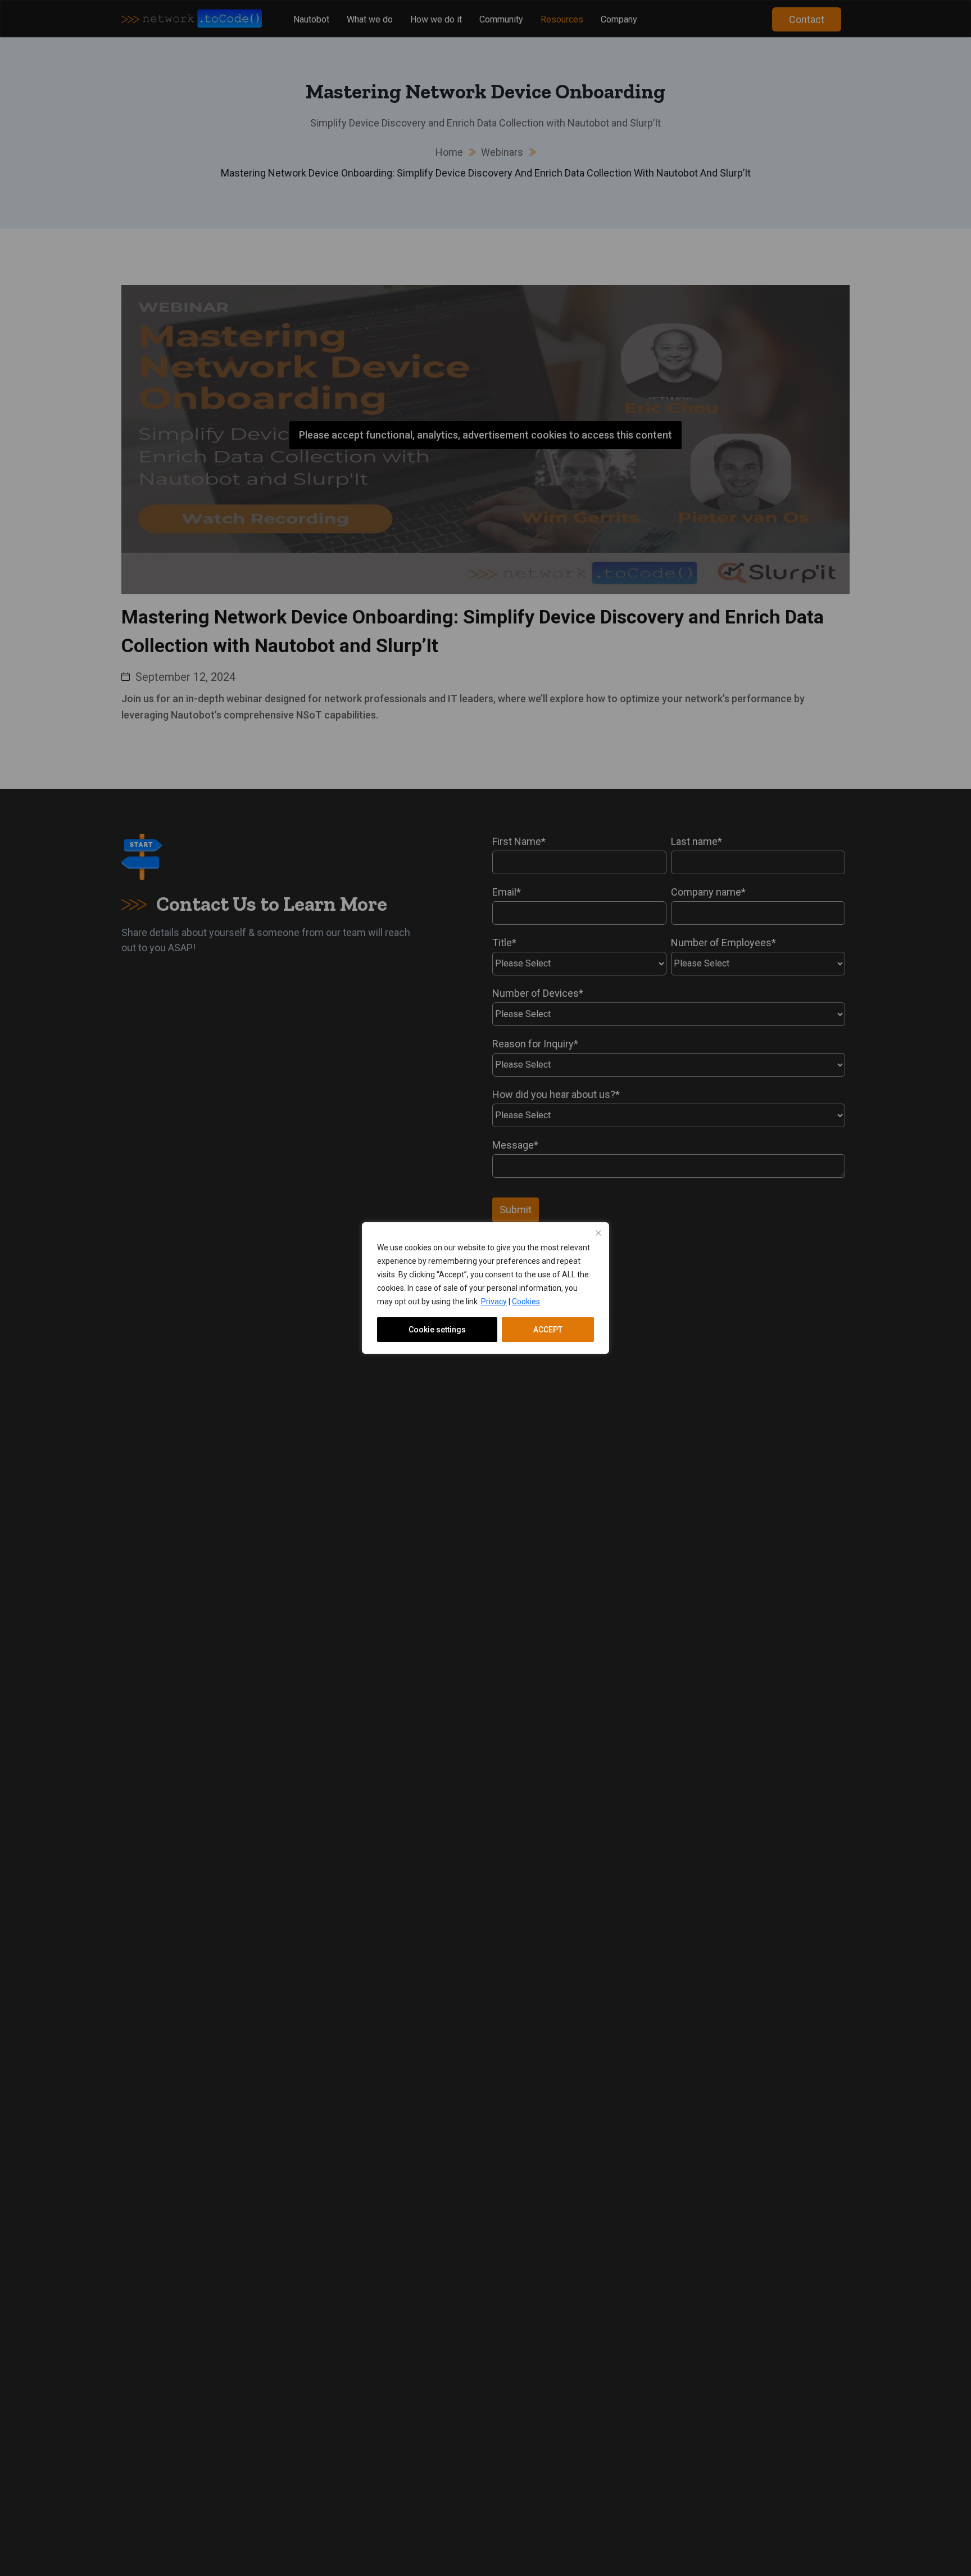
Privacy (494, 1301)
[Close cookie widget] (598, 1233)
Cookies (526, 1301)
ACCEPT (548, 1330)
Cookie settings (437, 1330)
